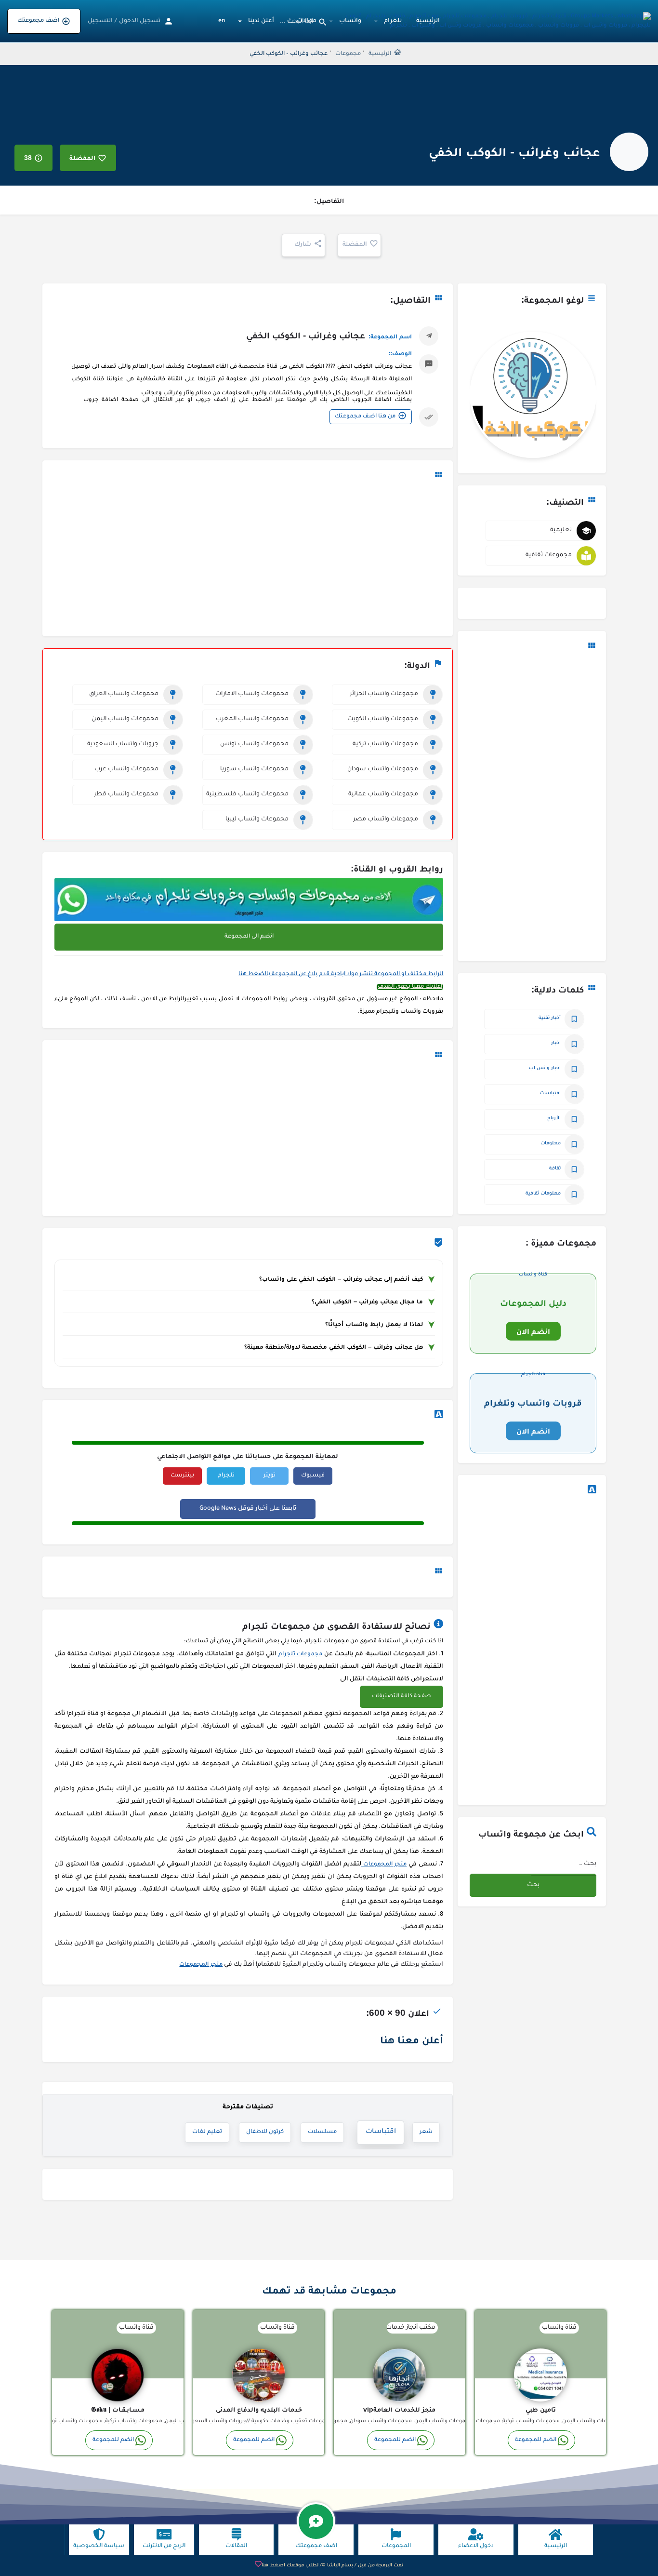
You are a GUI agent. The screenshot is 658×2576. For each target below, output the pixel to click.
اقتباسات (381, 2133)
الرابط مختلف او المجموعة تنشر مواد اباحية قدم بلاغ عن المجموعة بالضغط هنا (341, 974)
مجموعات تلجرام (301, 1655)
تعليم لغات (207, 2132)
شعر (426, 2132)
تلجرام (226, 1476)
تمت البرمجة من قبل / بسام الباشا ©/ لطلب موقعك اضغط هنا (332, 2566)
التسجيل (100, 21)
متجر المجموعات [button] (384, 1865)
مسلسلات (322, 2132)
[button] (401, 1697)
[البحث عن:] (564, 1864)
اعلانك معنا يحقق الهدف (410, 987)
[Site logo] (493, 22)
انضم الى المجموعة (249, 937)
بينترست (182, 1476)
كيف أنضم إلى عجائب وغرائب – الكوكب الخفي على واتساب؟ (341, 1279)
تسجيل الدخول (140, 21)
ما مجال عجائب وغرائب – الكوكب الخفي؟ (367, 1301)
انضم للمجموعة (536, 2440)
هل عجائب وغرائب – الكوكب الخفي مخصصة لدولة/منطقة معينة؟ (334, 1347)
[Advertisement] (532, 807)
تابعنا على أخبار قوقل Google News (248, 1509)
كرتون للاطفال (265, 2132)
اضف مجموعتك (38, 21)
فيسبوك (313, 1476)
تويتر (270, 1476)
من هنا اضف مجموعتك (365, 417)
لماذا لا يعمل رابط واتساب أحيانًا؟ (374, 1324)
